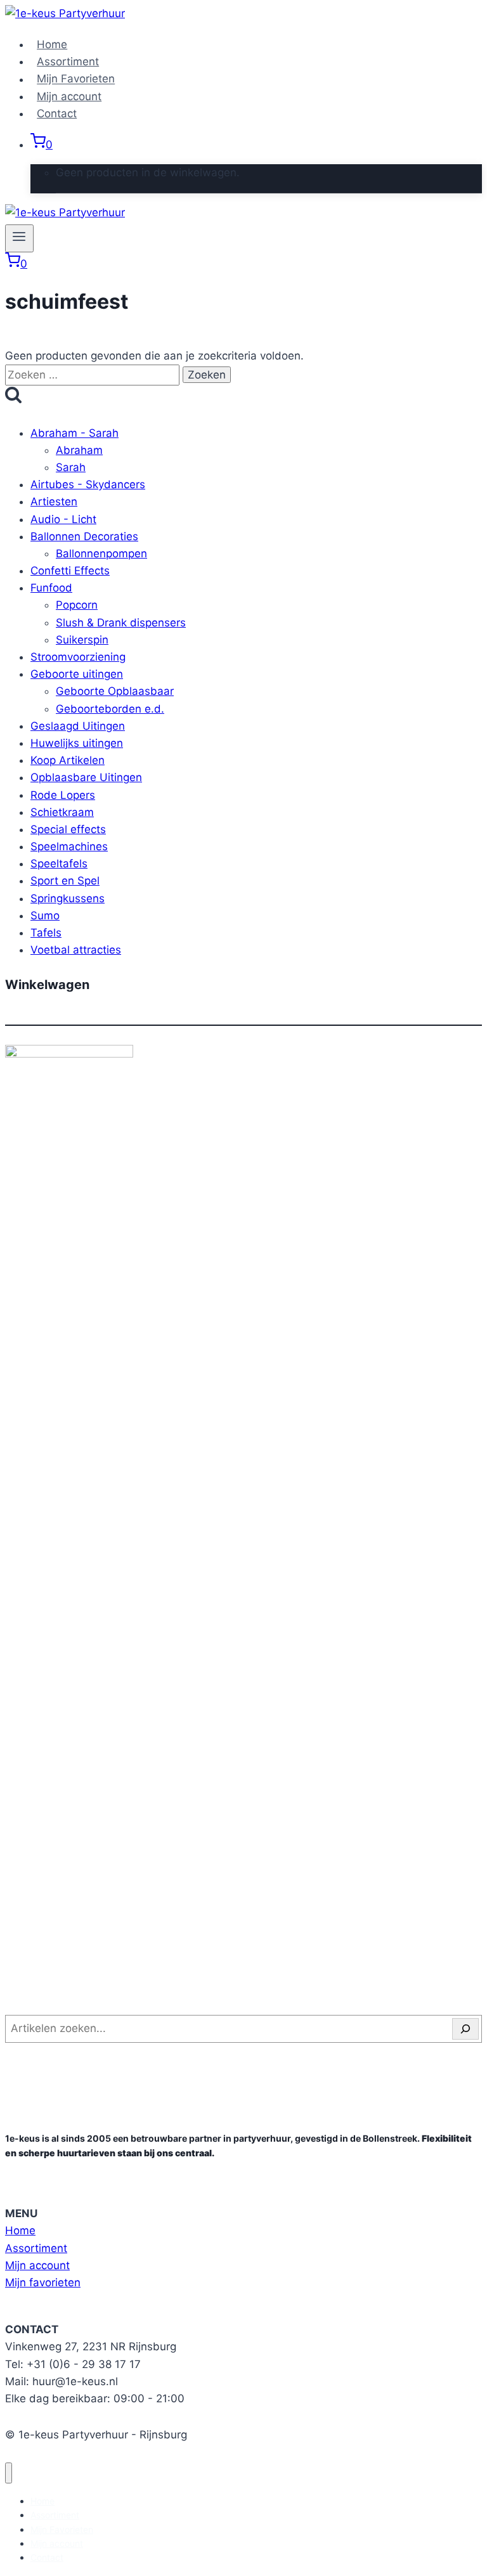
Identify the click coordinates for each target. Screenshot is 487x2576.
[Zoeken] (465, 2029)
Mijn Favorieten (76, 79)
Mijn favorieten (43, 2282)
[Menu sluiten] (9, 2473)
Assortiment (68, 61)
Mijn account (69, 96)
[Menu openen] (19, 238)
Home (52, 44)
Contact (57, 113)
